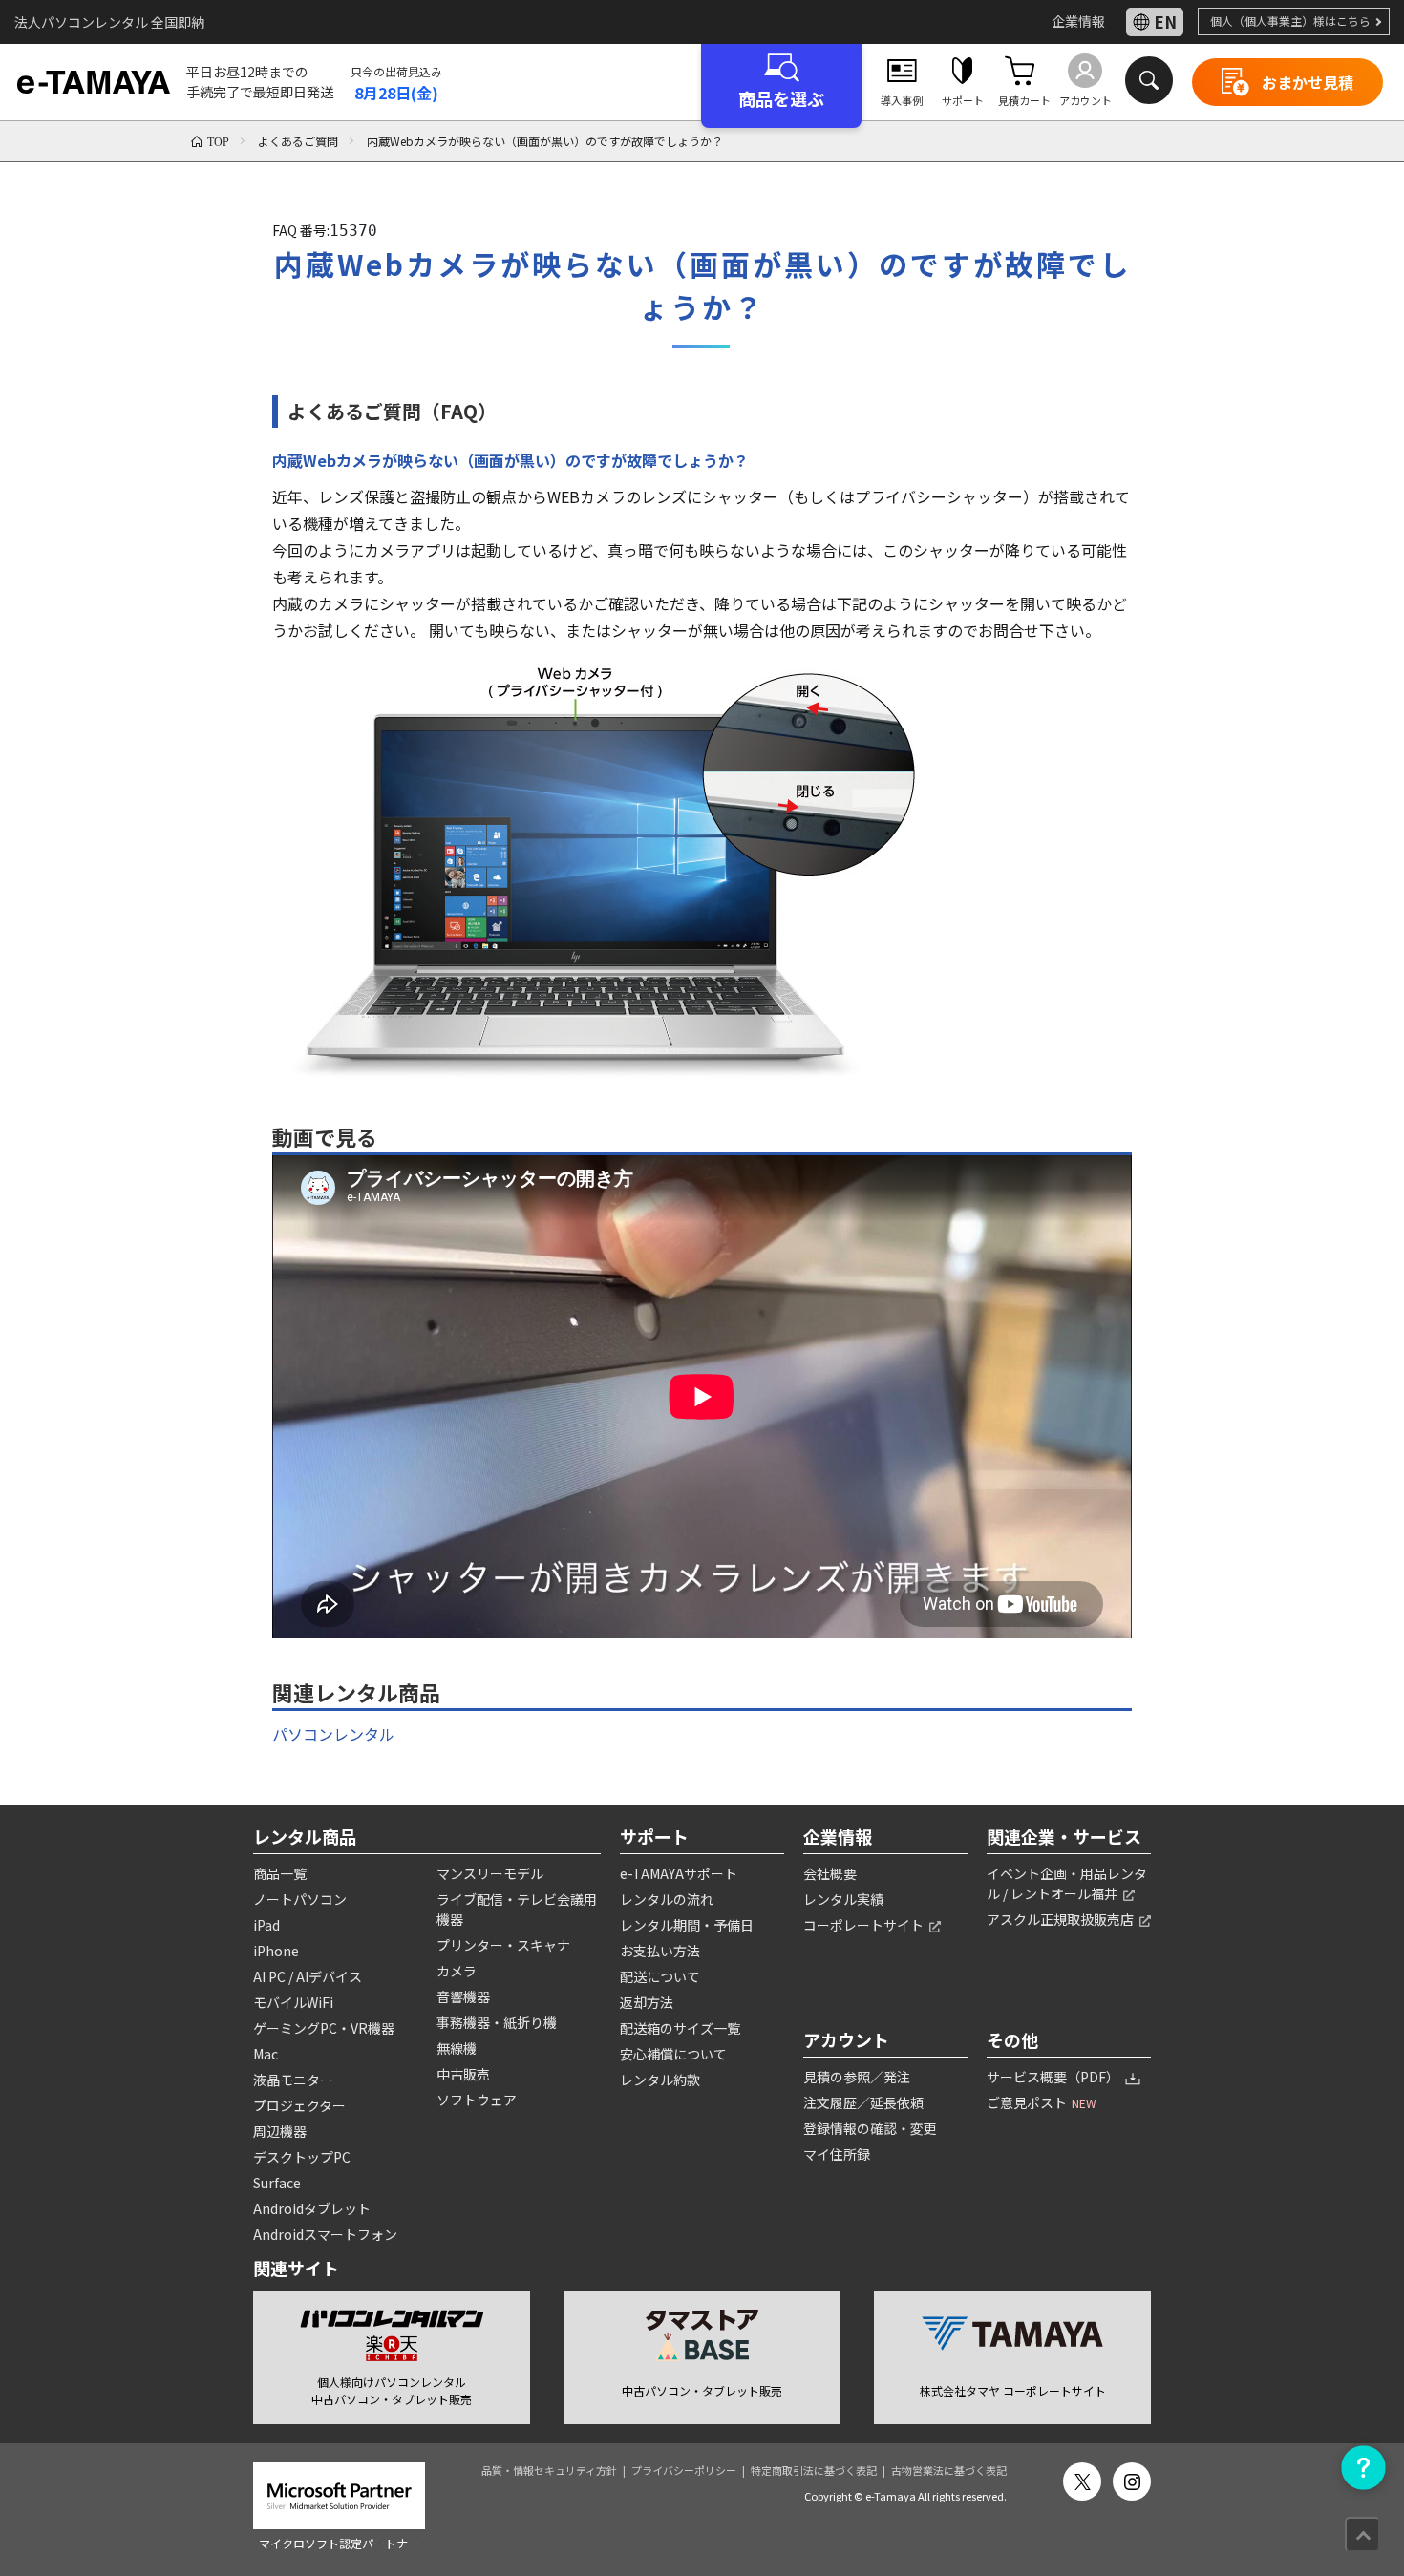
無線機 (457, 2048)
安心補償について (673, 2054)
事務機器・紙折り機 (497, 2022)
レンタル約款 (660, 2080)
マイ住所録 (837, 2154)
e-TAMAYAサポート (679, 1873)
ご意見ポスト (1042, 2102)
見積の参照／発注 (857, 2077)
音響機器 (463, 1996)
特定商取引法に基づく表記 (814, 2470)
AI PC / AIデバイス (308, 1976)
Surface (277, 2183)
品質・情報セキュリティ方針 (549, 2470)
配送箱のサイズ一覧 (680, 2028)
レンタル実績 (843, 1899)
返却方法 (647, 2002)
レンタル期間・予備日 (687, 1925)
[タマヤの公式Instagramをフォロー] (1132, 2481)
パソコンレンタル (333, 1734)
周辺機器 (280, 2131)
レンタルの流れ (667, 1899)
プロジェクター (299, 2105)
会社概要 (830, 1873)
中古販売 (463, 2074)
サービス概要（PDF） (1054, 2077)
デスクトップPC (302, 2157)
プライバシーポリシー (684, 2470)
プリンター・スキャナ (503, 1945)
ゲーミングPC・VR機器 (324, 2028)
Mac (266, 2054)
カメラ (457, 1971)
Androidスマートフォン (325, 2234)
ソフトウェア (477, 2100)
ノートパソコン (300, 1899)
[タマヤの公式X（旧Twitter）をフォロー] (1082, 2481)
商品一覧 (280, 1873)
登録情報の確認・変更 (870, 2128)
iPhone (276, 1951)
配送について (660, 1976)
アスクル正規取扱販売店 (1062, 1919)
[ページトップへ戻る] (1362, 2534)
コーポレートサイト (865, 1925)
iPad (266, 1925)
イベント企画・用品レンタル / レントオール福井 (1067, 1883)
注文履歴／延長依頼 (863, 2102)
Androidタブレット (312, 2208)
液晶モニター (293, 2080)
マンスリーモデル (490, 1873)
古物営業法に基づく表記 (949, 2470)
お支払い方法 (660, 1951)
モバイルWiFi (293, 2002)
